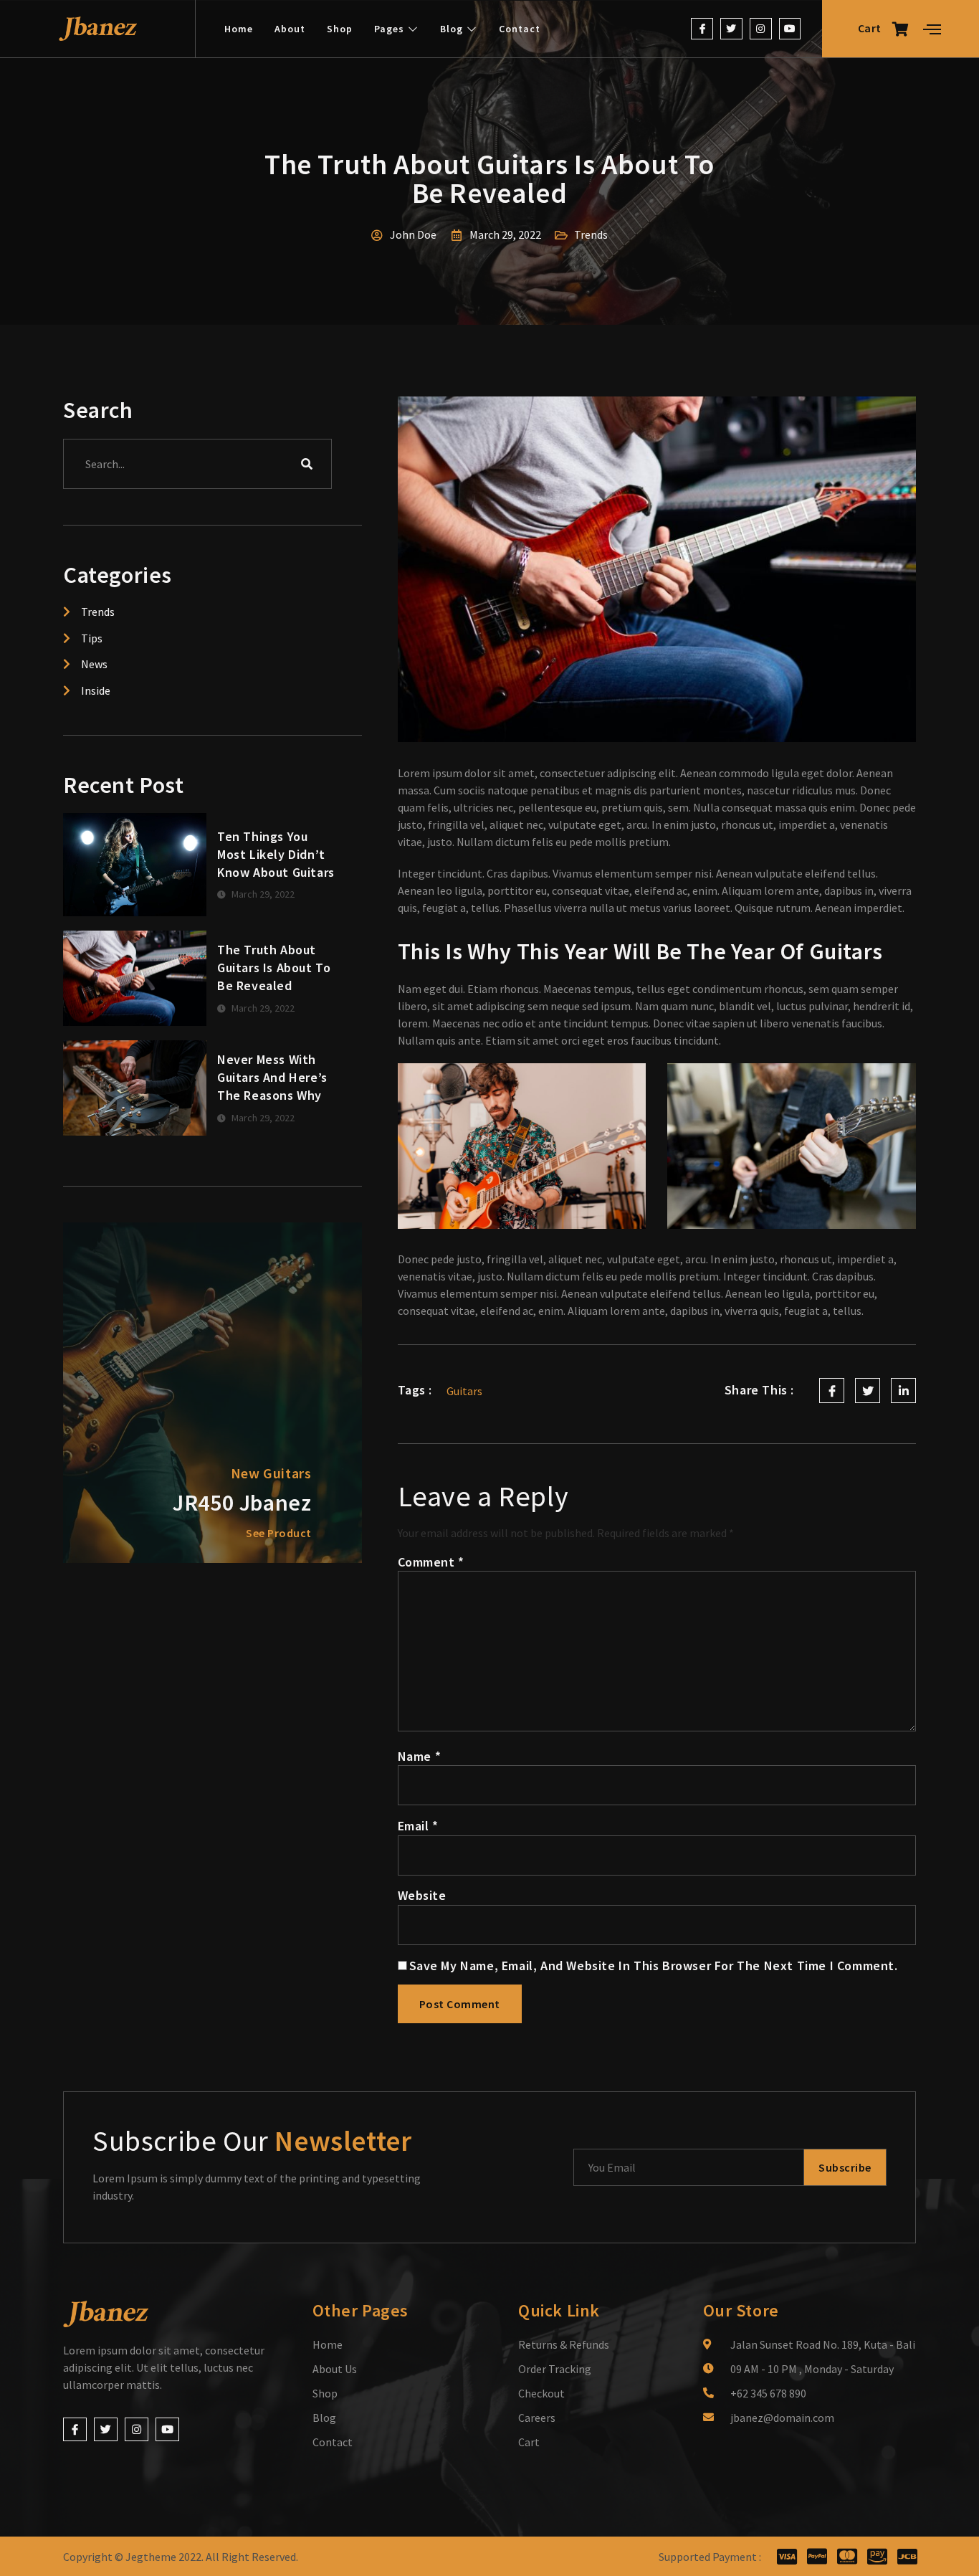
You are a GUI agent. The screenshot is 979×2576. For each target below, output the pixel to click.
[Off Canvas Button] (932, 30)
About (290, 29)
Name (420, 1756)
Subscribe (845, 2167)
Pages (389, 29)
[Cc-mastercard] (847, 2556)
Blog (452, 29)
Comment (431, 1562)
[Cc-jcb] (907, 2556)
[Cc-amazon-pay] (877, 2556)
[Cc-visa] (787, 2556)
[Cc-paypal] (817, 2556)
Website (422, 1895)
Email (418, 1826)
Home (239, 29)
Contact (520, 29)
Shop (340, 29)
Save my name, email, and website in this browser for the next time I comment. (654, 1966)
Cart (870, 28)
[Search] (307, 464)
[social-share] (832, 1391)
